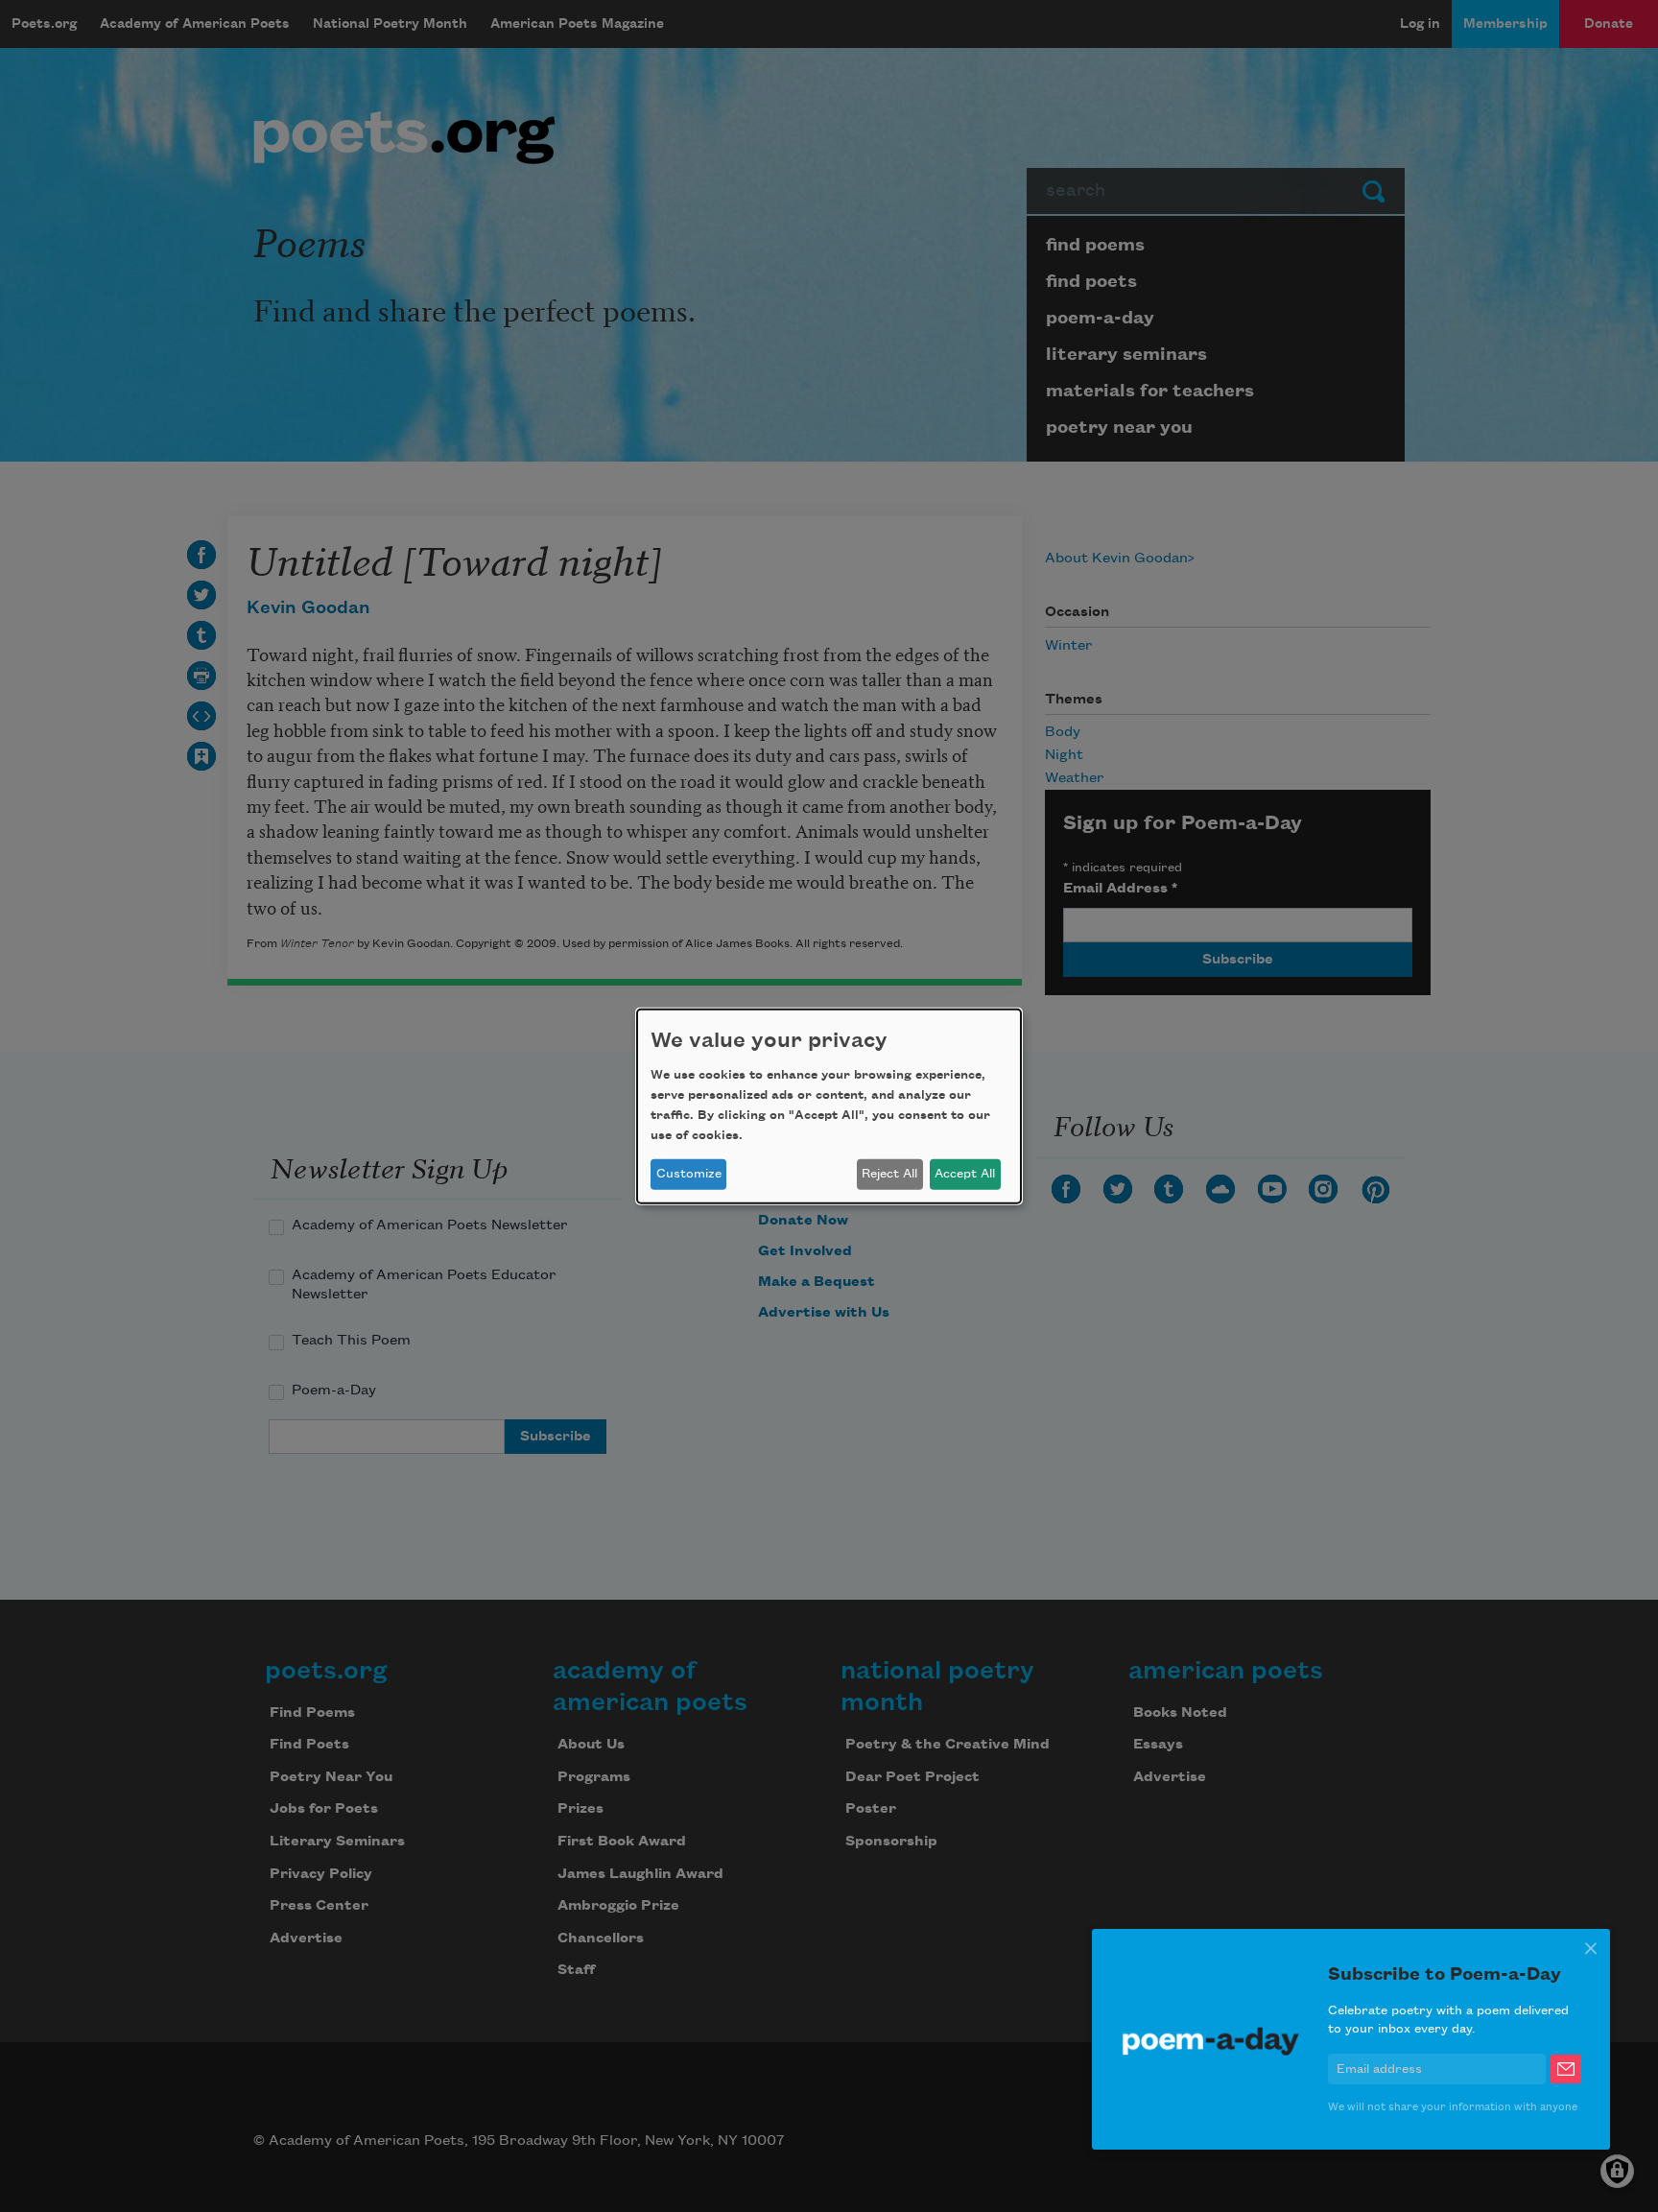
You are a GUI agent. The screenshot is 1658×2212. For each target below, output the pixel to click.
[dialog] (829, 1106)
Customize (689, 1174)
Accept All (965, 1174)
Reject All (889, 1174)
